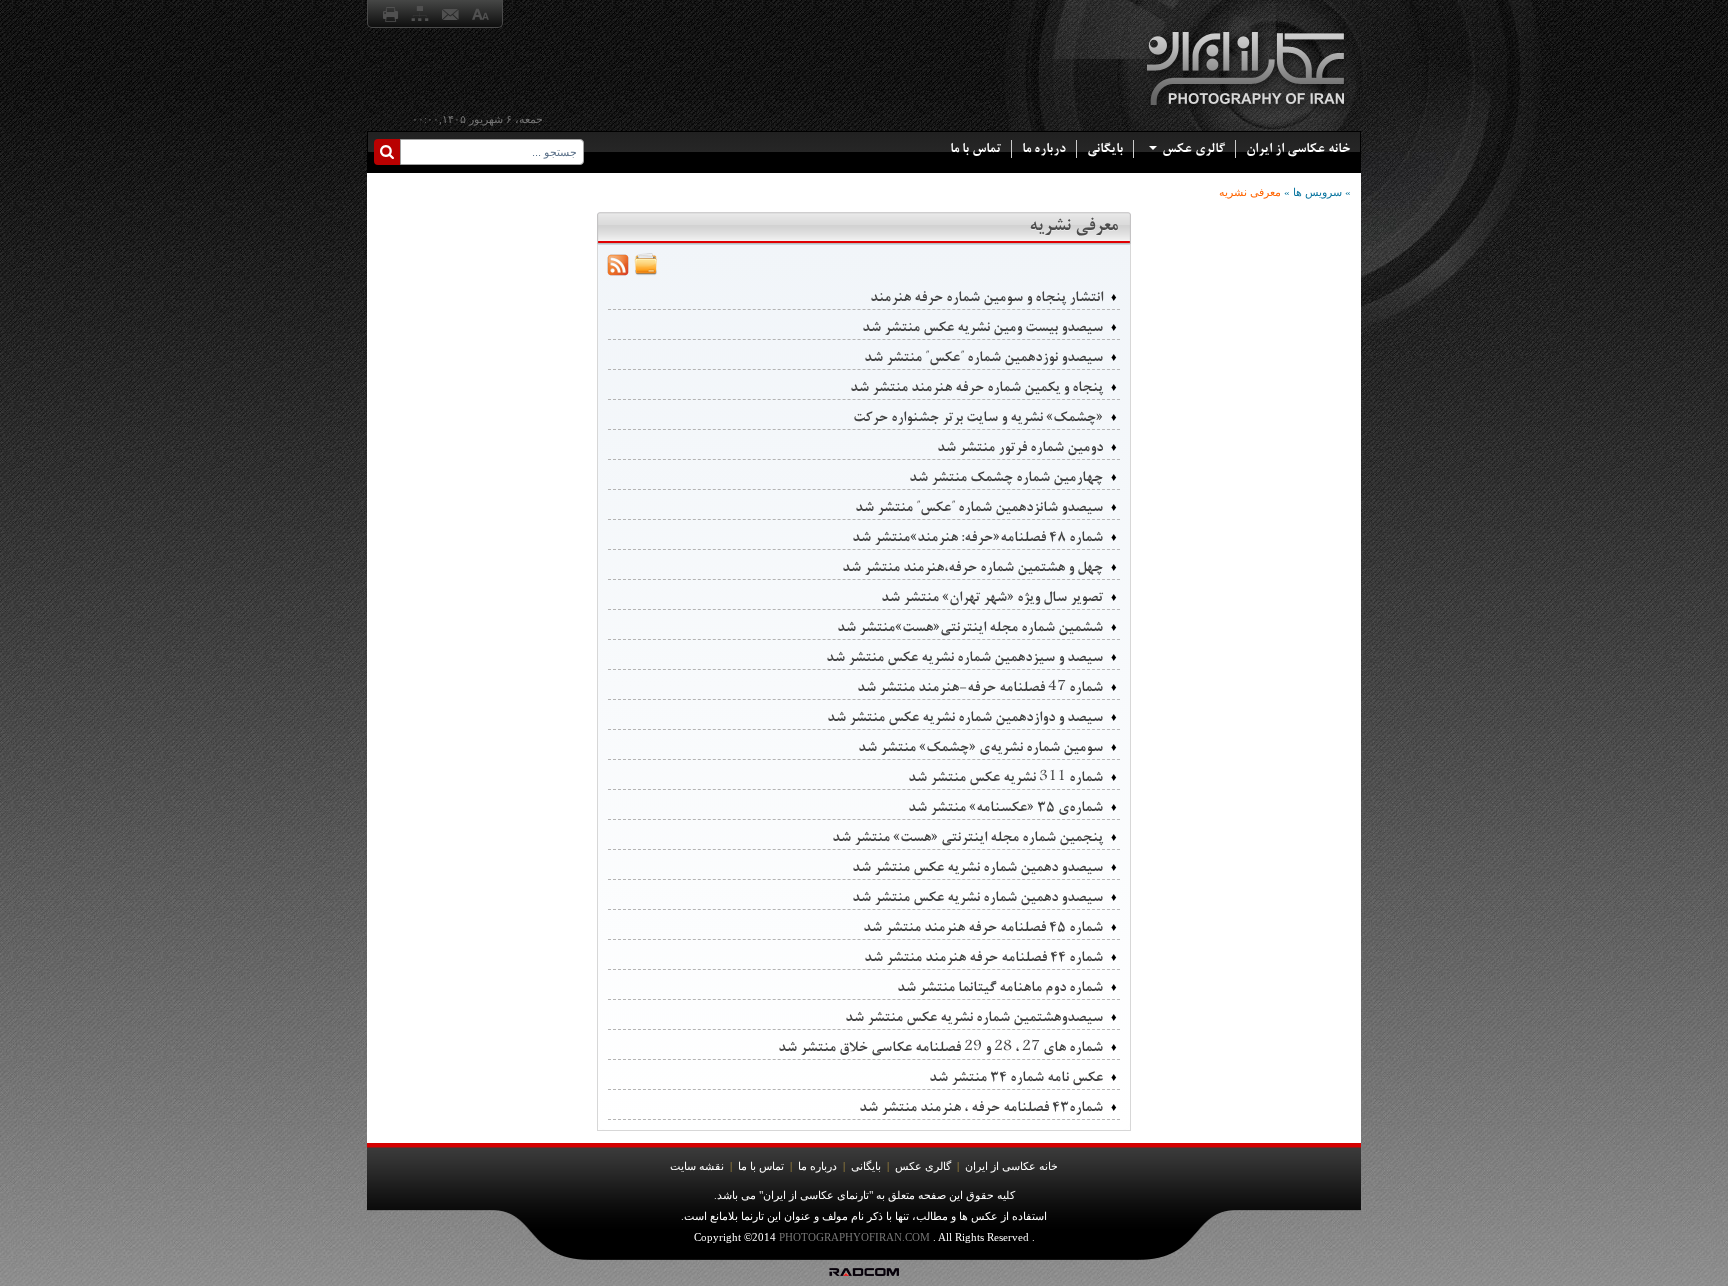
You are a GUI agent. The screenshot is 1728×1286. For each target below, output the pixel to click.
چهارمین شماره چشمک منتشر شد (1006, 477)
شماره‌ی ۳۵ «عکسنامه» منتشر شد (1005, 807)
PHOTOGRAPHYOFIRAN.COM (854, 1237)
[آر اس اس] (618, 273)
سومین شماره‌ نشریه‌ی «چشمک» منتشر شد (980, 747)
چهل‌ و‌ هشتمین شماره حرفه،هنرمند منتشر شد (972, 567)
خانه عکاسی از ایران (1298, 148)
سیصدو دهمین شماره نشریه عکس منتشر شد (977, 867)
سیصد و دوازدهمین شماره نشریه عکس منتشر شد (965, 717)
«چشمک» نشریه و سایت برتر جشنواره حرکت (978, 417)
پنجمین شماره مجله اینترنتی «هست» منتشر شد (967, 837)
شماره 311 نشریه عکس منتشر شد (1005, 777)
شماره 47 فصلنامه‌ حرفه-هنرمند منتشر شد (980, 687)
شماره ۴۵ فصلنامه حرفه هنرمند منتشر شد (983, 927)
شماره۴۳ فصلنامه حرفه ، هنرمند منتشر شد (981, 1107)
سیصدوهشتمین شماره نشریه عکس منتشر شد (974, 1017)
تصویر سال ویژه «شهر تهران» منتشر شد (992, 597)
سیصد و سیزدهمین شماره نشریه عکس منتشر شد (964, 657)
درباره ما (1044, 148)
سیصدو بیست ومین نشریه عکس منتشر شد (982, 327)
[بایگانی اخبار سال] (646, 273)
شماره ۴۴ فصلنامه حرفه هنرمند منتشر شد (983, 957)
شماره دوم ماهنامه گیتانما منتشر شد (1000, 987)
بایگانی (1105, 148)
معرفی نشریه (1250, 192)
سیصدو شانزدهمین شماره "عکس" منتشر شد (979, 507)
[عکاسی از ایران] (1247, 112)
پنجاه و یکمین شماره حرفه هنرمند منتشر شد (976, 387)
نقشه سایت (697, 1166)
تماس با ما (975, 148)
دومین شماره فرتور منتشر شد (1020, 447)
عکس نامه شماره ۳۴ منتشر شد (1016, 1077)
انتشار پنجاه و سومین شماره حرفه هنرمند (986, 297)
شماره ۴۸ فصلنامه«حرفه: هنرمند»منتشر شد (977, 537)
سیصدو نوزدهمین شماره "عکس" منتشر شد (983, 357)
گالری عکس (1193, 148)
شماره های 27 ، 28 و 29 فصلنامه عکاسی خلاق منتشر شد (940, 1047)
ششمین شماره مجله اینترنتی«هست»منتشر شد (970, 627)
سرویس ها (1317, 192)
